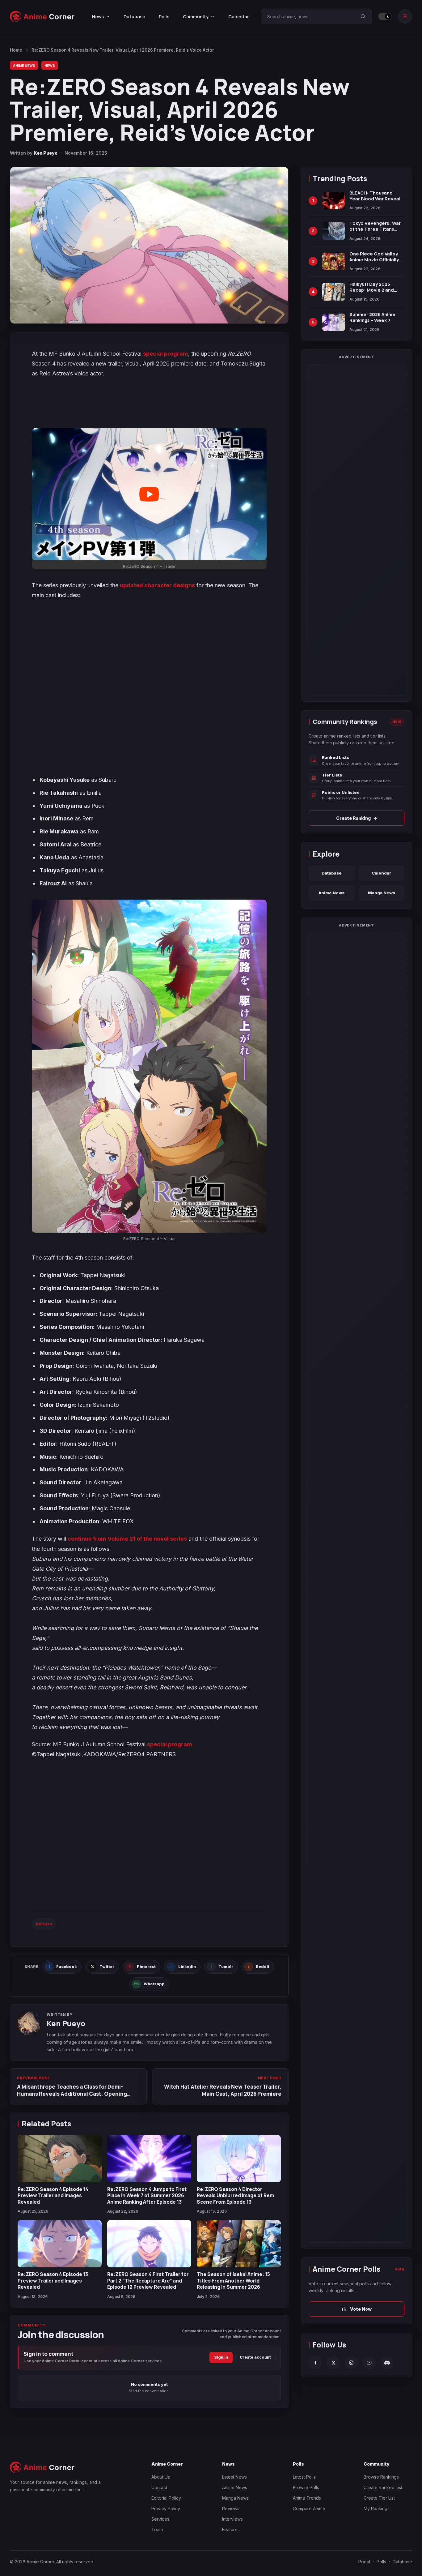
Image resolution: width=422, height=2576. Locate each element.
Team (157, 2529)
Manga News (382, 893)
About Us (161, 2477)
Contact (159, 2487)
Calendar (239, 17)
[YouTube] (369, 2363)
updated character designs (157, 585)
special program (166, 354)
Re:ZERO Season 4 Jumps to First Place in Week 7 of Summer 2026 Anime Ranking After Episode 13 (147, 2195)
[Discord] (387, 2363)
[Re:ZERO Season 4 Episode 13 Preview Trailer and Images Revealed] (60, 2244)
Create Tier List (379, 2498)
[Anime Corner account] (405, 16)
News (50, 65)
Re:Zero (44, 1924)
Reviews (231, 2508)
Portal (364, 2562)
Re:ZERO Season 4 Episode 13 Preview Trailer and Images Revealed (53, 2281)
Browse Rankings (381, 2477)
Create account (255, 2357)
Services (160, 2519)
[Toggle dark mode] (385, 16)
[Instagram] (351, 2363)
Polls (164, 17)
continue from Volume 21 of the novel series (127, 1539)
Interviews (232, 2519)
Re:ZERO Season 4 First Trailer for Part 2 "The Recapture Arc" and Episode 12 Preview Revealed (148, 2281)
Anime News (24, 65)
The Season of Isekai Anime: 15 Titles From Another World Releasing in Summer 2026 (233, 2281)
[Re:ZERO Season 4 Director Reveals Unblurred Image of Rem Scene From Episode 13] (239, 2159)
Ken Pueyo (46, 153)
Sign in (221, 2357)
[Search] (363, 16)
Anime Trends (307, 2498)
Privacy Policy (166, 2508)
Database (134, 17)
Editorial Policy (166, 2498)
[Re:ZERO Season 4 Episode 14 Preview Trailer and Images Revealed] (60, 2159)
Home (16, 50)
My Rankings (377, 2508)
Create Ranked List (383, 2487)
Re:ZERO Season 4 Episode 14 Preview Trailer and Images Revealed (53, 2195)
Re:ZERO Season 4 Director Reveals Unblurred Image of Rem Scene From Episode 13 (235, 2195)
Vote (399, 2269)
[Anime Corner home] (42, 17)
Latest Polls (304, 2477)
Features (231, 2529)
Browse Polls (306, 2487)
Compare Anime (309, 2508)
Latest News (234, 2477)
